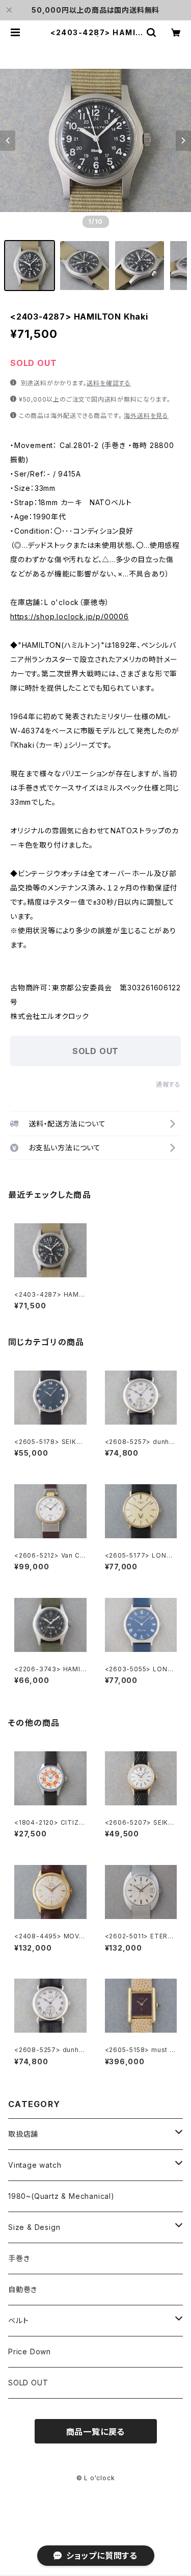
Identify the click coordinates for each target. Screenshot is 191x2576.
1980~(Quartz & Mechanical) (61, 2196)
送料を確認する (109, 383)
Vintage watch (35, 2165)
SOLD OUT (28, 2383)
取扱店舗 (23, 2134)
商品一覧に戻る (96, 2432)
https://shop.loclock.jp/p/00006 (70, 616)
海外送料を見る (146, 416)
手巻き (19, 2258)
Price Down (30, 2351)
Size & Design (34, 2227)
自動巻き (23, 2289)
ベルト (18, 2320)
